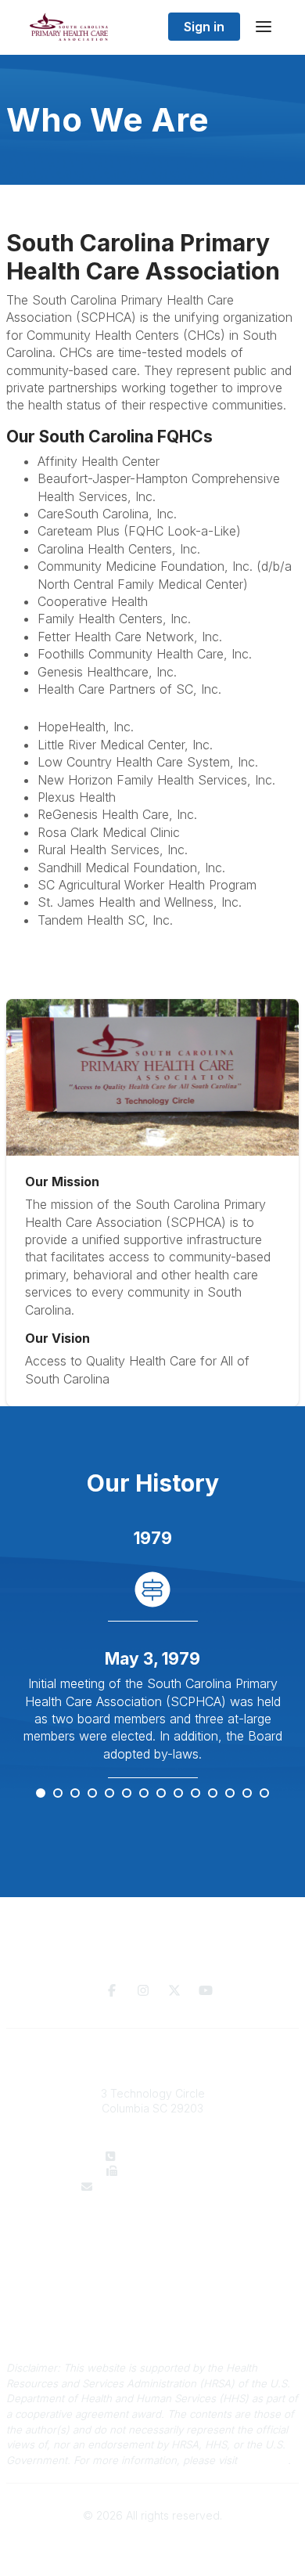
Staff (153, 2249)
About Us (152, 2233)
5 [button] (110, 1794)
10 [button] (196, 1794)
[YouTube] (206, 1990)
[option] (152, 1653)
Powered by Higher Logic (152, 2544)
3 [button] (76, 1794)
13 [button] (248, 1794)
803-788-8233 (162, 2171)
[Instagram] (143, 1990)
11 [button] (213, 1794)
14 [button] (265, 1794)
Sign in (204, 27)
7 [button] (145, 1794)
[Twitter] (174, 1990)
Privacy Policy (153, 2312)
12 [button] (231, 1794)
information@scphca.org (162, 2186)
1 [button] (41, 1794)
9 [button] (179, 1794)
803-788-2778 (164, 2156)
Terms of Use (152, 2327)
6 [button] (127, 1794)
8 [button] (162, 1794)
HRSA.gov (264, 2460)
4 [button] (93, 1794)
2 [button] (59, 1794)
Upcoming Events (153, 2264)
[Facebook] (112, 1990)
